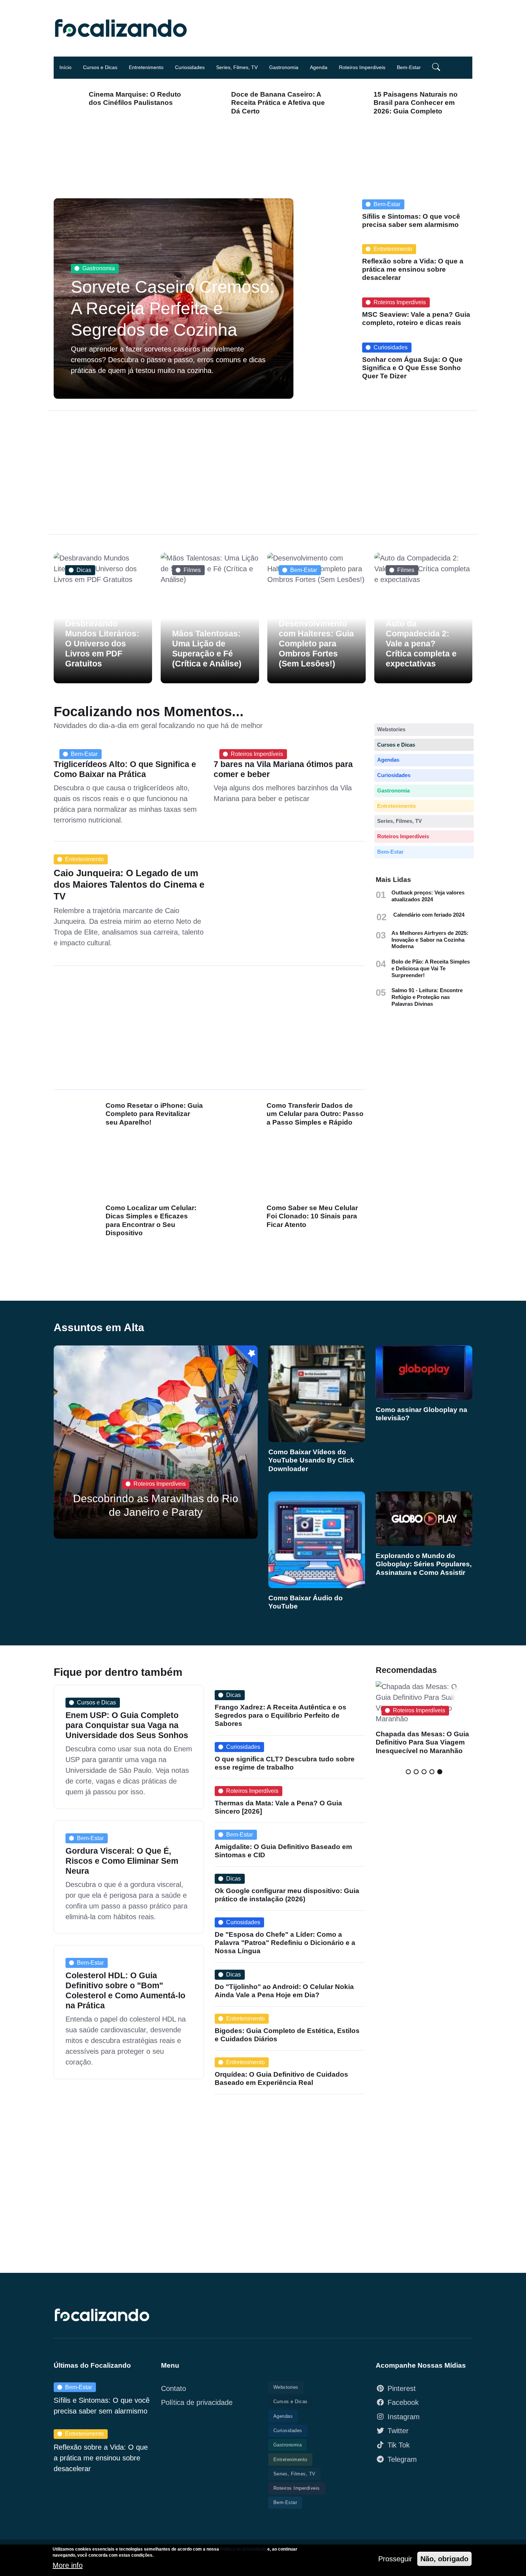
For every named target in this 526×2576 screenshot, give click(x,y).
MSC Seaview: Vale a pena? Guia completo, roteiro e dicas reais (416, 319)
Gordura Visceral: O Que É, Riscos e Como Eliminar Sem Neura (122, 1861)
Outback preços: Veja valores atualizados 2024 (428, 896)
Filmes (192, 570)
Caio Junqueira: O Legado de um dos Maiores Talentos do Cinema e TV (129, 884)
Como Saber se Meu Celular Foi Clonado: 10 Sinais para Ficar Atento (312, 1216)
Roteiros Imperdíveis (400, 302)
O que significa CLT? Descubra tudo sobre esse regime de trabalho (285, 1763)
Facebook (403, 2402)
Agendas (388, 760)
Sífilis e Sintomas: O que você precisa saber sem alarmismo (411, 220)
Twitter (398, 2431)
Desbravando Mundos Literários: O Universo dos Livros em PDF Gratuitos (102, 644)
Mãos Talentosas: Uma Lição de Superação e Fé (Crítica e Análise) (207, 648)
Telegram (402, 2459)
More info (68, 2566)
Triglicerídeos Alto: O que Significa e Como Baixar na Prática (125, 769)
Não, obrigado (444, 2559)
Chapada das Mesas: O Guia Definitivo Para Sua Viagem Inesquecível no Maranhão (422, 1742)
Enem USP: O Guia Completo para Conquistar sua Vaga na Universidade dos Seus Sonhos (127, 1725)
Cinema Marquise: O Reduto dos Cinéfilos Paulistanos (135, 98)
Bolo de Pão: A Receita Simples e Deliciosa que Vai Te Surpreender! (431, 968)
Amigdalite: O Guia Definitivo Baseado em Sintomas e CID (283, 1851)
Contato (174, 2388)
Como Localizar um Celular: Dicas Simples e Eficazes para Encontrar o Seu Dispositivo (151, 1220)
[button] (433, 68)
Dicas (84, 570)
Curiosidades (190, 67)
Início (65, 67)
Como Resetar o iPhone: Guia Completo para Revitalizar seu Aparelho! (154, 1114)
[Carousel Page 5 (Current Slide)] (440, 1772)
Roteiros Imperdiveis (362, 67)
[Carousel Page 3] (424, 1772)
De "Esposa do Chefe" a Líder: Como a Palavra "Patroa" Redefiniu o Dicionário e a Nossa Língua (285, 1943)
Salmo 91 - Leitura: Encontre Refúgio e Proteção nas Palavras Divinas (427, 997)
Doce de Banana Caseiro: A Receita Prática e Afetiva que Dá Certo (278, 103)
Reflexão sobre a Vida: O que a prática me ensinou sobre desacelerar (413, 270)
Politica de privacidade (243, 2549)
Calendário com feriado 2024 (429, 915)
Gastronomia (284, 67)
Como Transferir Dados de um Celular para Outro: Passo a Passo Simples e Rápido (315, 1114)
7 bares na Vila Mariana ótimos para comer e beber (283, 769)
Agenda (319, 67)
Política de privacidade (197, 2402)
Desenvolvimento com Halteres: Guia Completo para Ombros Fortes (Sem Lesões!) (316, 644)
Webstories (391, 729)
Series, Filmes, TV (237, 67)
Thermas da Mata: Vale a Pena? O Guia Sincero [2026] (278, 1807)
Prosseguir (395, 2559)
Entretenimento (146, 67)
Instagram (404, 2417)
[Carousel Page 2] (416, 1772)
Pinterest (402, 2388)
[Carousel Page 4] (432, 1772)
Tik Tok (399, 2445)
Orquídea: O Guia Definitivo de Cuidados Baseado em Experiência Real (281, 2078)
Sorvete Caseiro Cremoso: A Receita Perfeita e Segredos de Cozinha (172, 308)
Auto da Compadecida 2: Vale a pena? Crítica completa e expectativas (421, 644)
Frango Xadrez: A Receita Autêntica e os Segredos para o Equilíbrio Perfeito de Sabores (281, 1715)
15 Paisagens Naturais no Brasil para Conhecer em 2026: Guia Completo (416, 103)
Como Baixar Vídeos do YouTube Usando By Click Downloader (311, 1460)
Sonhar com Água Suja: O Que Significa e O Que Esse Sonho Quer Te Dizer (412, 368)
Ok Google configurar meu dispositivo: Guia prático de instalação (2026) (287, 1895)
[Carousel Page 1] (408, 1772)
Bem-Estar (409, 67)
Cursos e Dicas (100, 67)
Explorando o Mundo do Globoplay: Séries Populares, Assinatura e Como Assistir (424, 1564)
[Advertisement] (268, 472)
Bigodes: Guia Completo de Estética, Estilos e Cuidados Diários (287, 2034)
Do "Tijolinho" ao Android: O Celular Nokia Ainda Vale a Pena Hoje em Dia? (284, 1991)
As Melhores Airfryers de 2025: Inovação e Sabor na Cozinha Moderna (430, 940)
